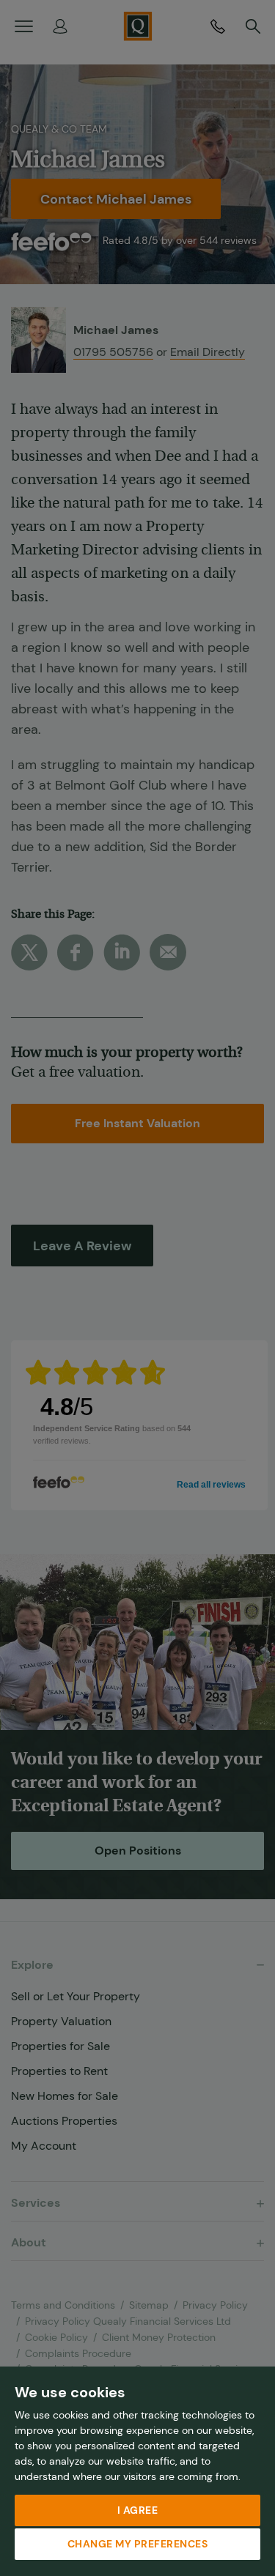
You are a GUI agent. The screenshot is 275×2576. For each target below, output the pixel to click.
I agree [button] (138, 2510)
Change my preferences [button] (138, 2544)
